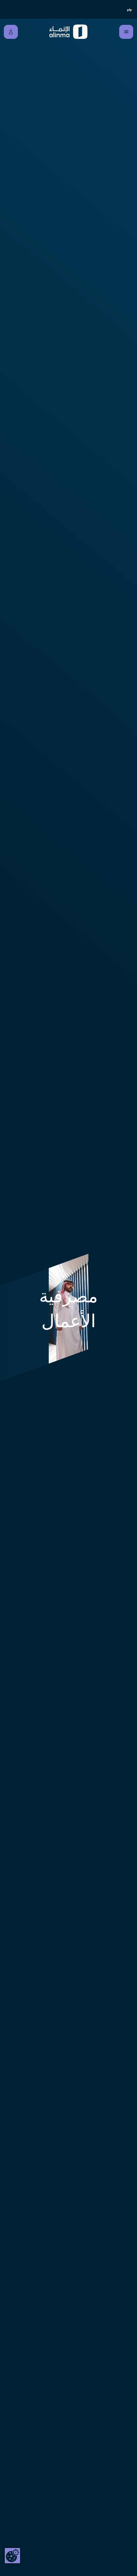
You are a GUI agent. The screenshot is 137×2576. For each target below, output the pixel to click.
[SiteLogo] (69, 32)
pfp (130, 10)
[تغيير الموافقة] (12, 2556)
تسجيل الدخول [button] (11, 32)
